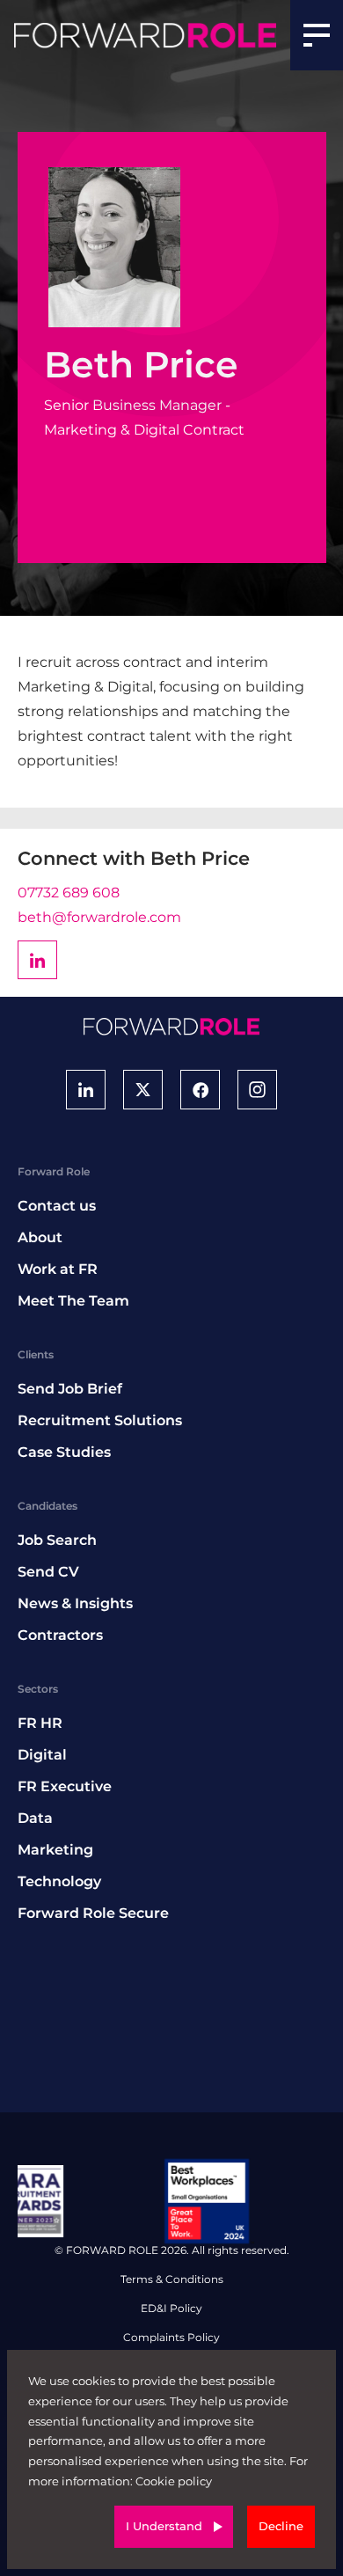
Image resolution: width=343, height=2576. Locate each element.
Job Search (57, 1540)
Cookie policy (174, 2481)
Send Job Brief (70, 1389)
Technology (59, 1881)
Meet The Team (73, 1301)
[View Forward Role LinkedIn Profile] (86, 1090)
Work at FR (58, 1269)
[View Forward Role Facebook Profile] (200, 1090)
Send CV (48, 1572)
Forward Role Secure (93, 1913)
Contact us (57, 1206)
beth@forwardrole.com (99, 917)
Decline (281, 2526)
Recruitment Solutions (100, 1420)
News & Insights (75, 1603)
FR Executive (65, 1786)
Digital (42, 1755)
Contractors (60, 1635)
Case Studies (64, 1452)
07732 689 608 (69, 893)
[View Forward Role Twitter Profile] (143, 1090)
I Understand (164, 2526)
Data (35, 1818)
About (40, 1237)
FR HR (40, 1723)
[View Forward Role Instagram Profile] (257, 1090)
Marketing (55, 1850)
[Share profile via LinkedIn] (37, 960)
